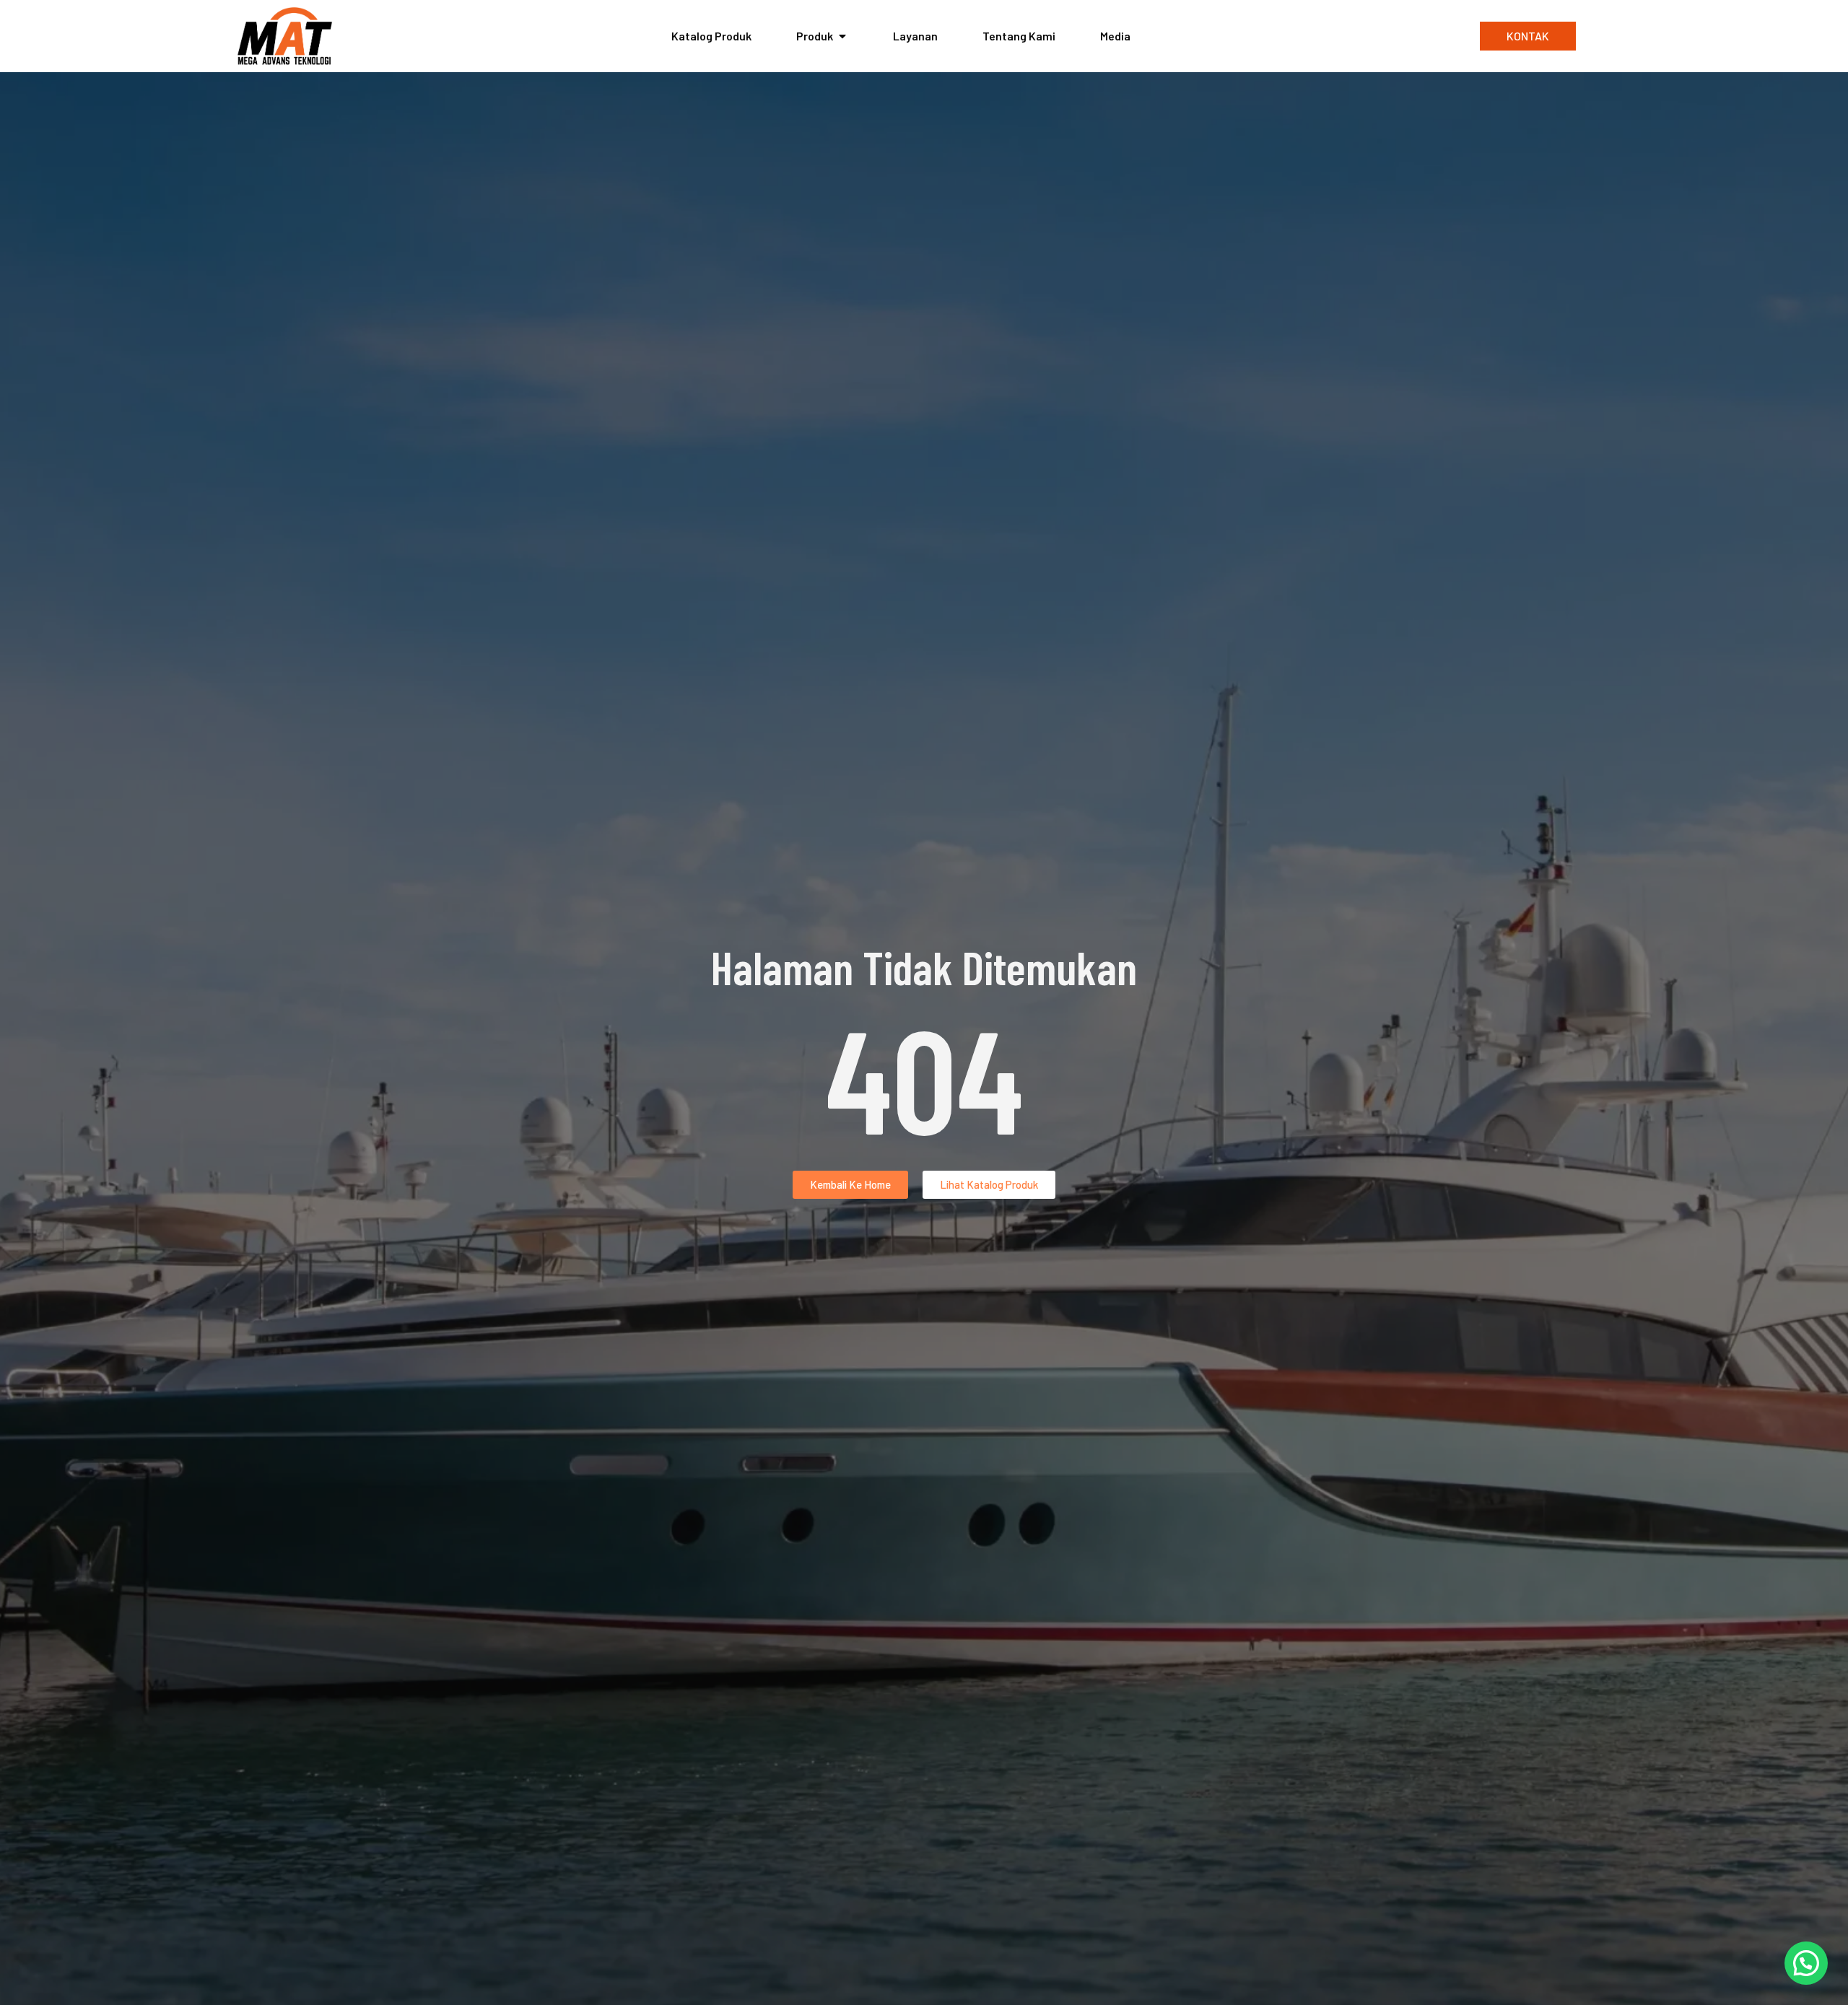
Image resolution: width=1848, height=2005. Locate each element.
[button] (1806, 1963)
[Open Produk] (842, 36)
